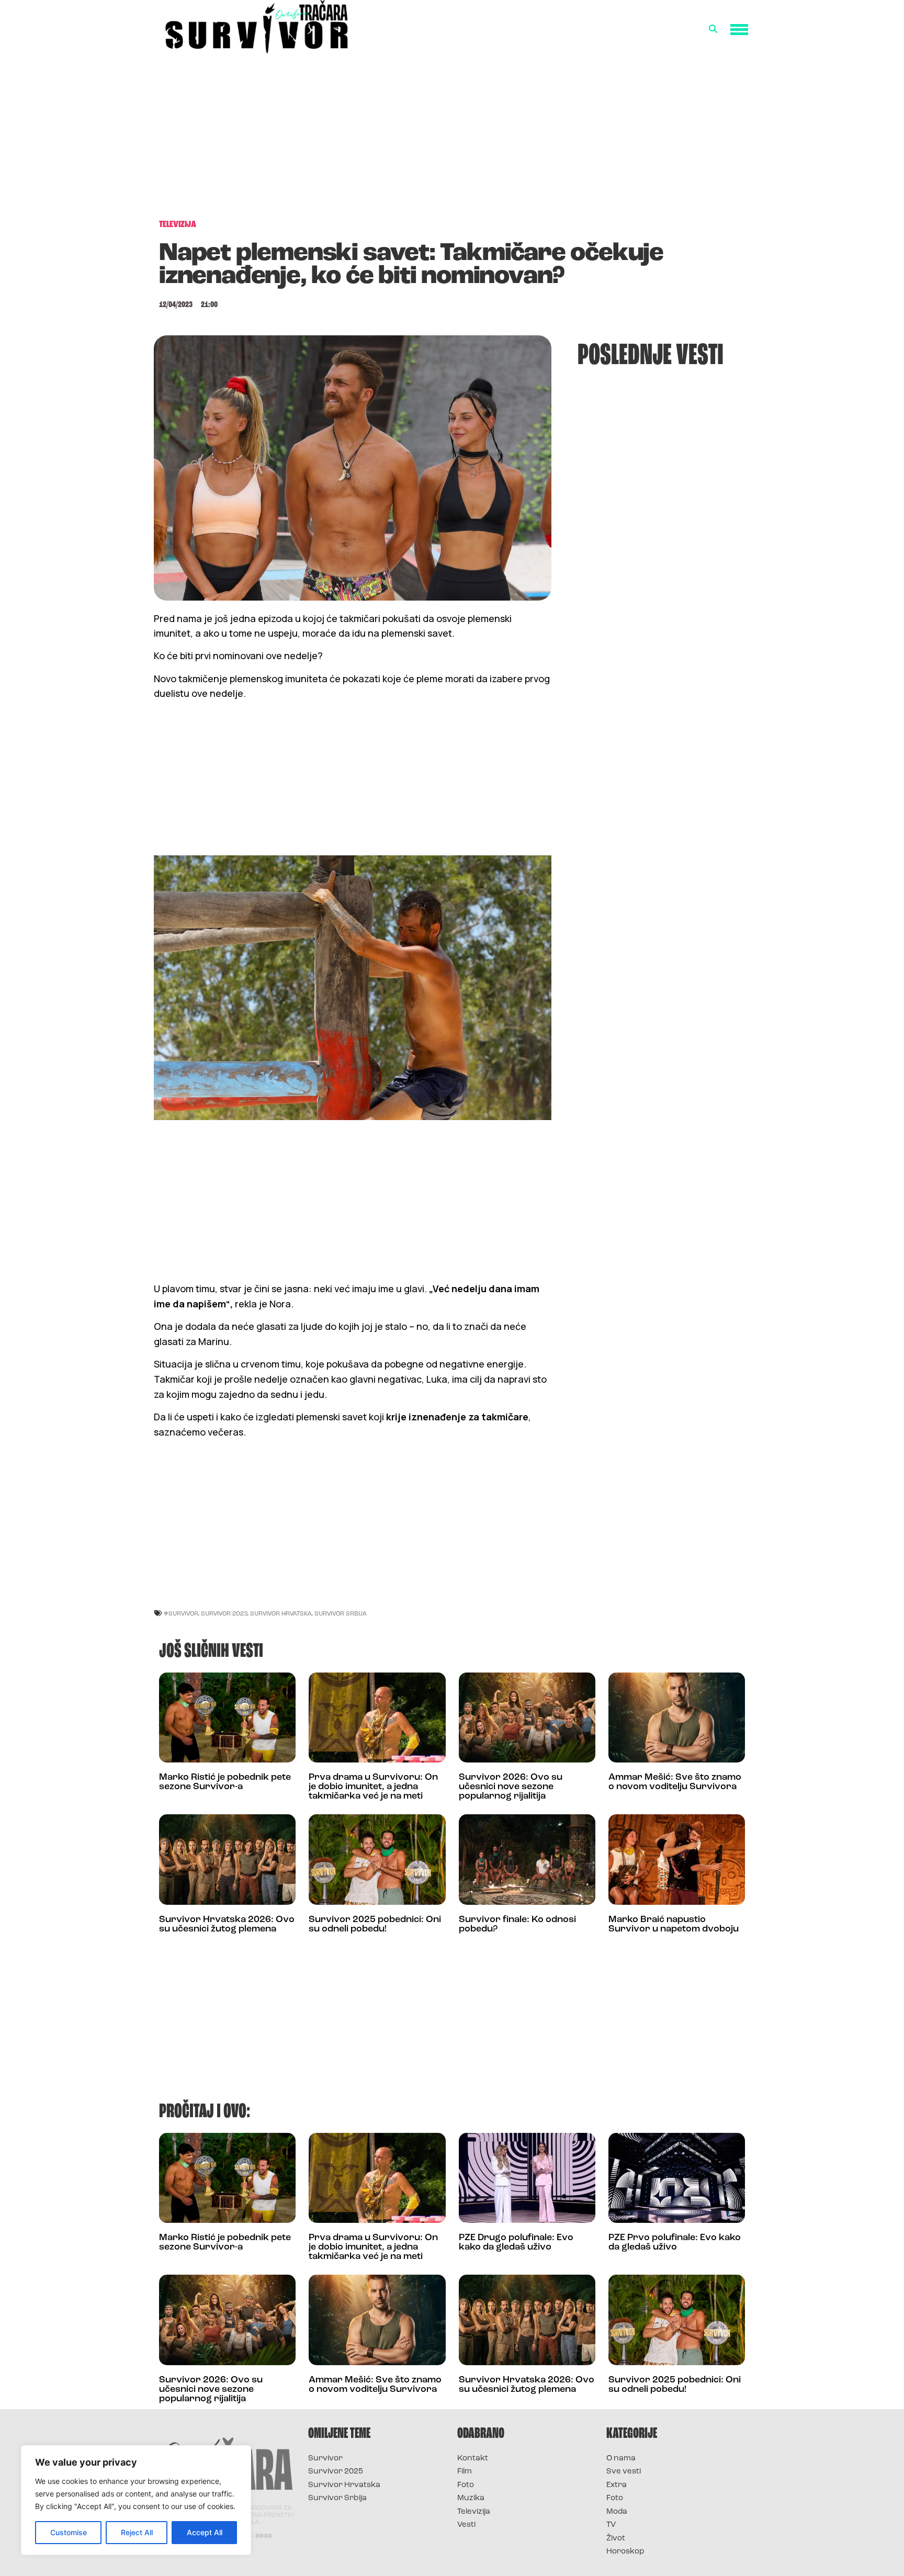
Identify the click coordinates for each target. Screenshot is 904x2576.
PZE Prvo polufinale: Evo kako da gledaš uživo (675, 2243)
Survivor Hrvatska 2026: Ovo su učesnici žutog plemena (227, 1925)
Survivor (325, 2459)
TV (611, 2525)
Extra (617, 2485)
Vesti (466, 2525)
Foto (466, 2485)
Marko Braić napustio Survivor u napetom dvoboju (674, 1925)
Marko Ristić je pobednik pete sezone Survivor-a (225, 1782)
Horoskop (625, 2552)
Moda (617, 2512)
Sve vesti (624, 2472)
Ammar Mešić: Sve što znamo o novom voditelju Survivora (675, 1782)
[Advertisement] (452, 134)
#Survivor (181, 1613)
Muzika (471, 2498)
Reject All (137, 2532)
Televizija (474, 2512)
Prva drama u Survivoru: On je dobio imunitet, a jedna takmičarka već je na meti (373, 1787)
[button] (713, 29)
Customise (69, 2532)
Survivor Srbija (341, 1613)
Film (465, 2472)
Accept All (205, 2532)
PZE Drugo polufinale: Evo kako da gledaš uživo (516, 2243)
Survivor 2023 (224, 1613)
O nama (621, 2459)
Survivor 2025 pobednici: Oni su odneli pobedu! (375, 1925)
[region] (136, 2500)
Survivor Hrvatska (281, 1613)
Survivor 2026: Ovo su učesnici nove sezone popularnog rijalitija (511, 1787)
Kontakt (473, 2459)
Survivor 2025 (336, 2472)
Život (616, 2539)
